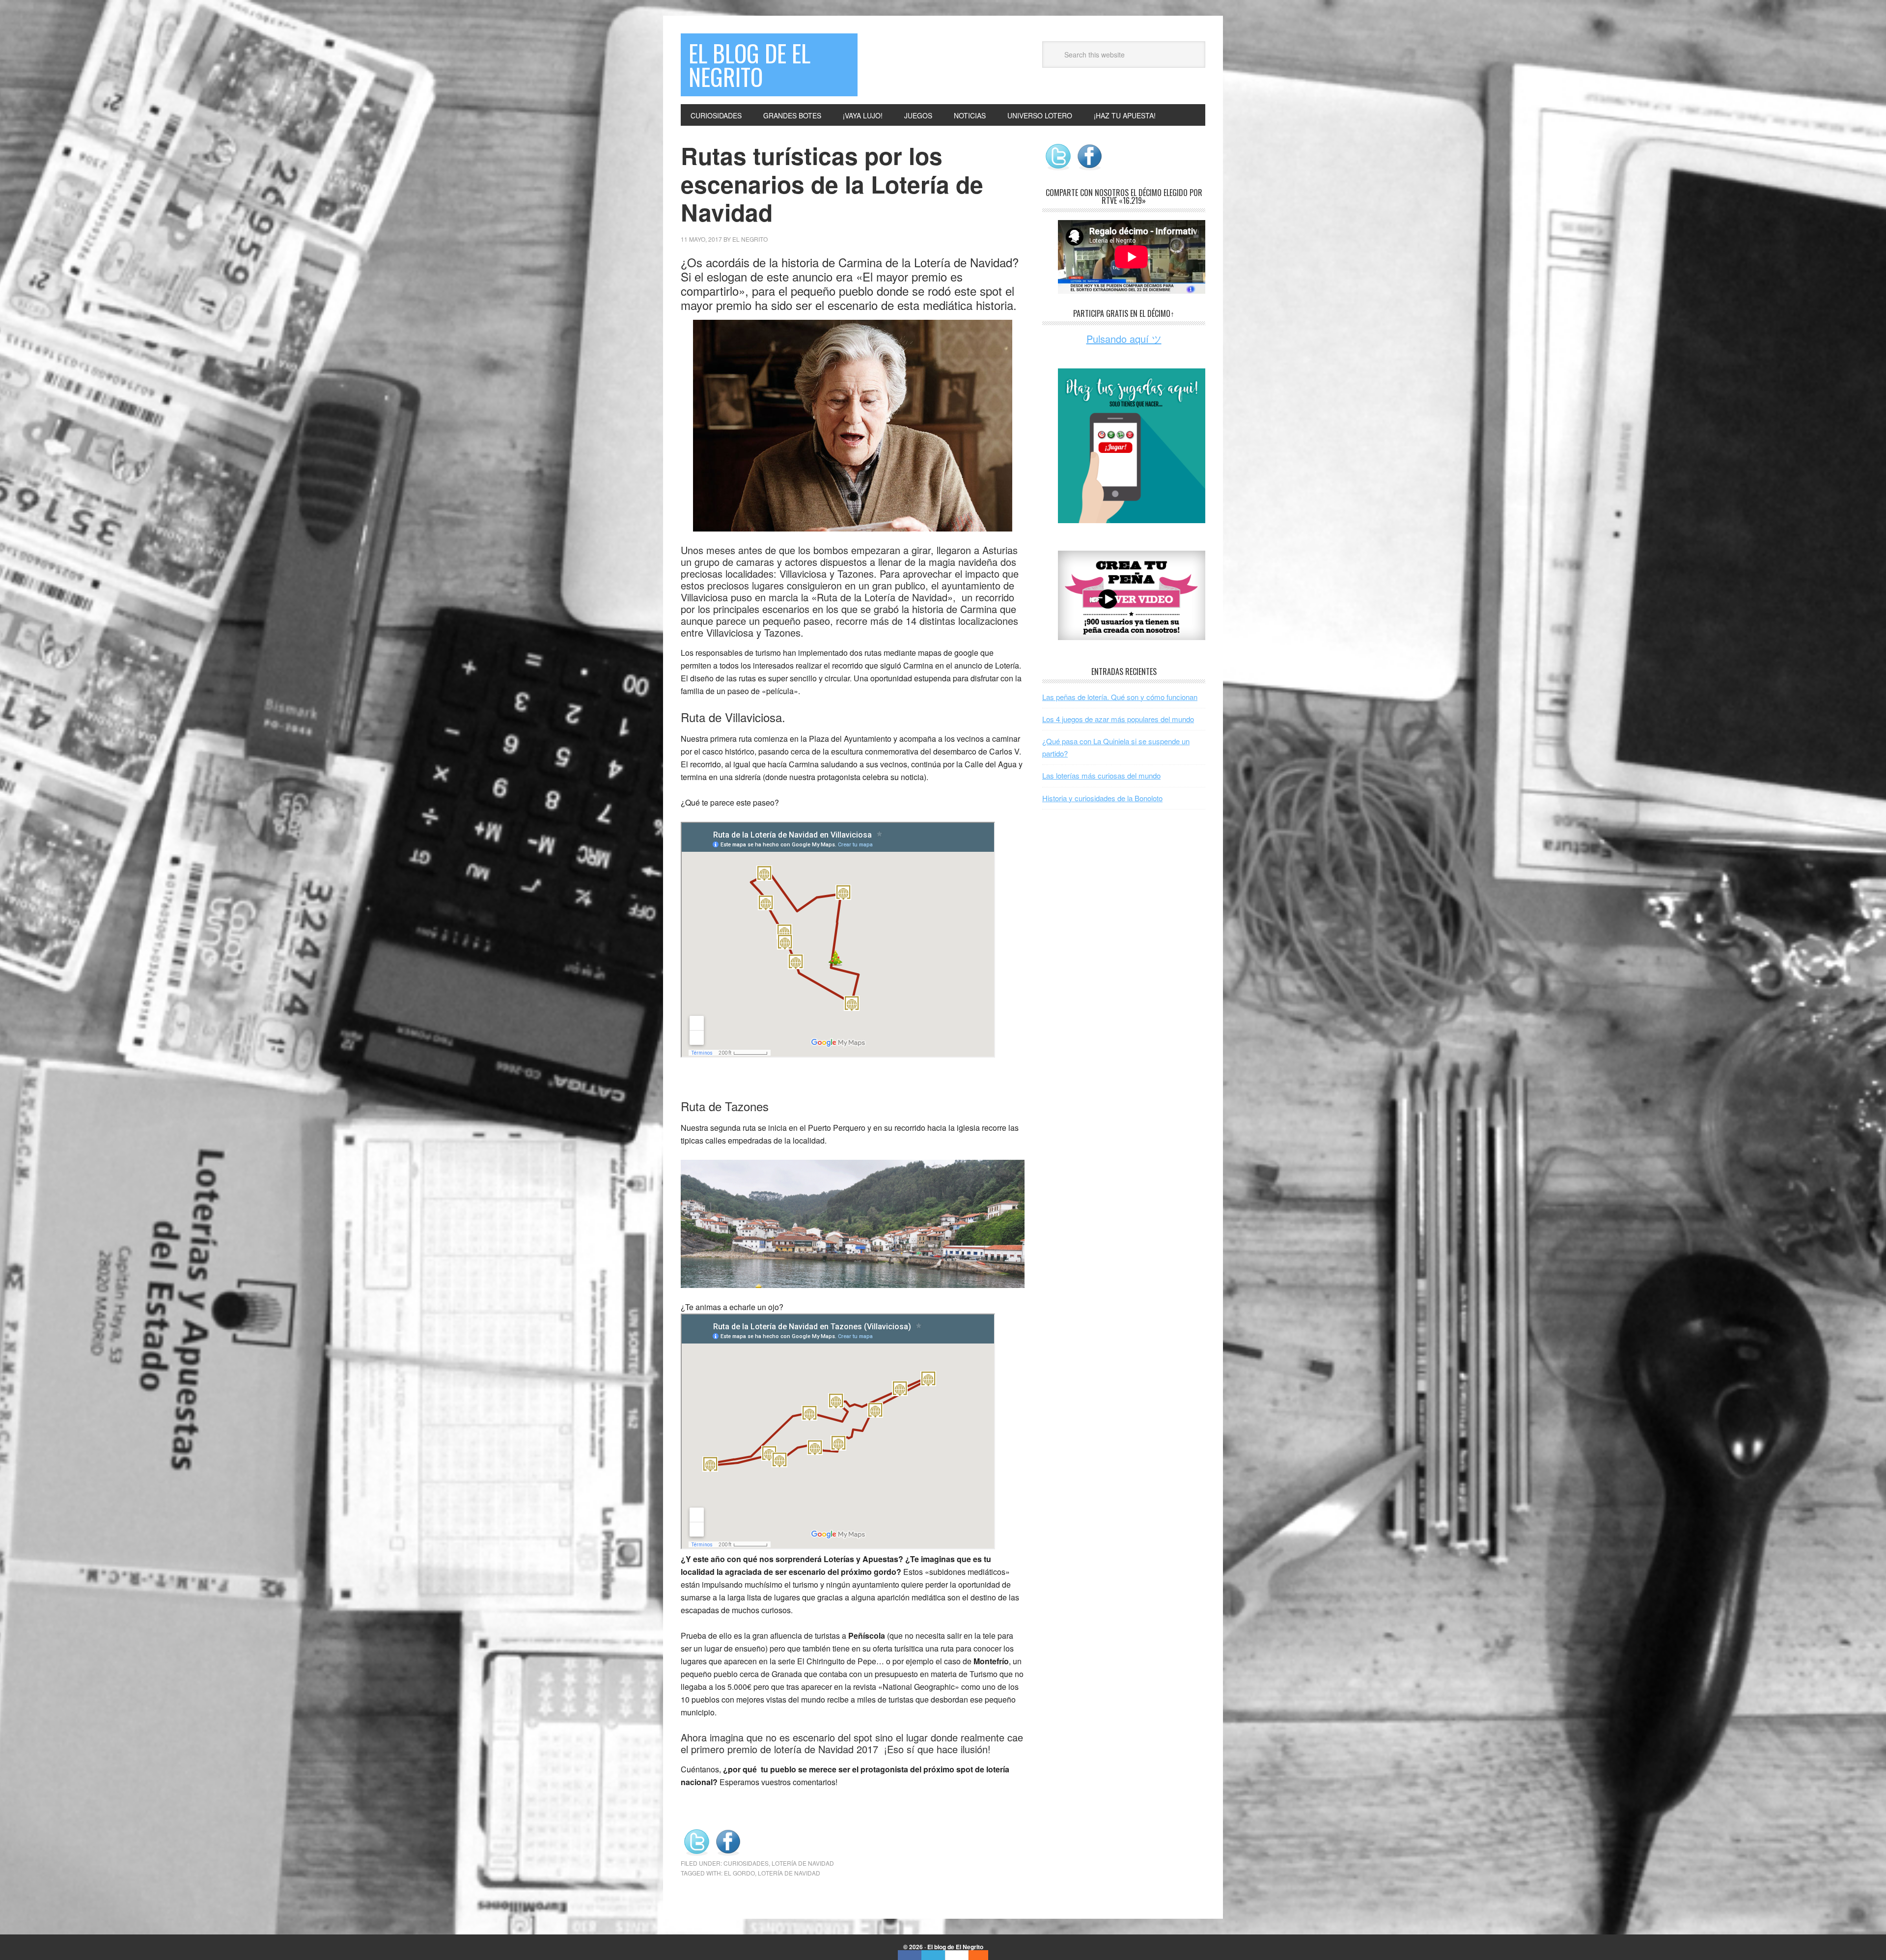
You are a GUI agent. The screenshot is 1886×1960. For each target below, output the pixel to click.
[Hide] (983, 1955)
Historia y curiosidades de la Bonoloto (1102, 798)
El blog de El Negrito (749, 65)
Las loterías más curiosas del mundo (1101, 775)
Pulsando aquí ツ (1124, 339)
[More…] (973, 1955)
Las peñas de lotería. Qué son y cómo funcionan (1120, 697)
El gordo (739, 1873)
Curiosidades (746, 1863)
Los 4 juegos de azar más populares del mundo (1118, 719)
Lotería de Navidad (803, 1863)
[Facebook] (910, 1955)
